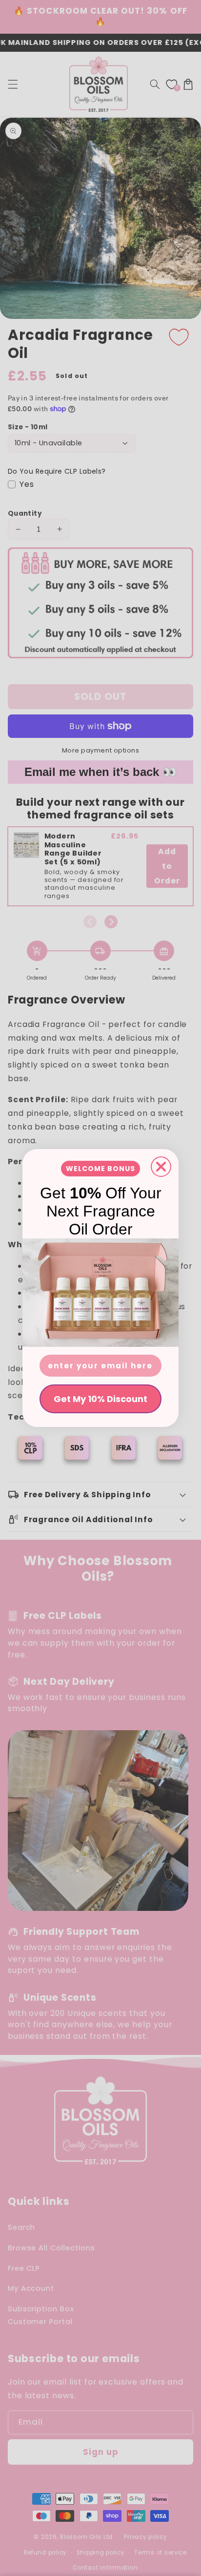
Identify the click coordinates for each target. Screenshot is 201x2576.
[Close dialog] (161, 1167)
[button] (100, 1293)
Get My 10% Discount (100, 1399)
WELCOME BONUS (100, 1169)
